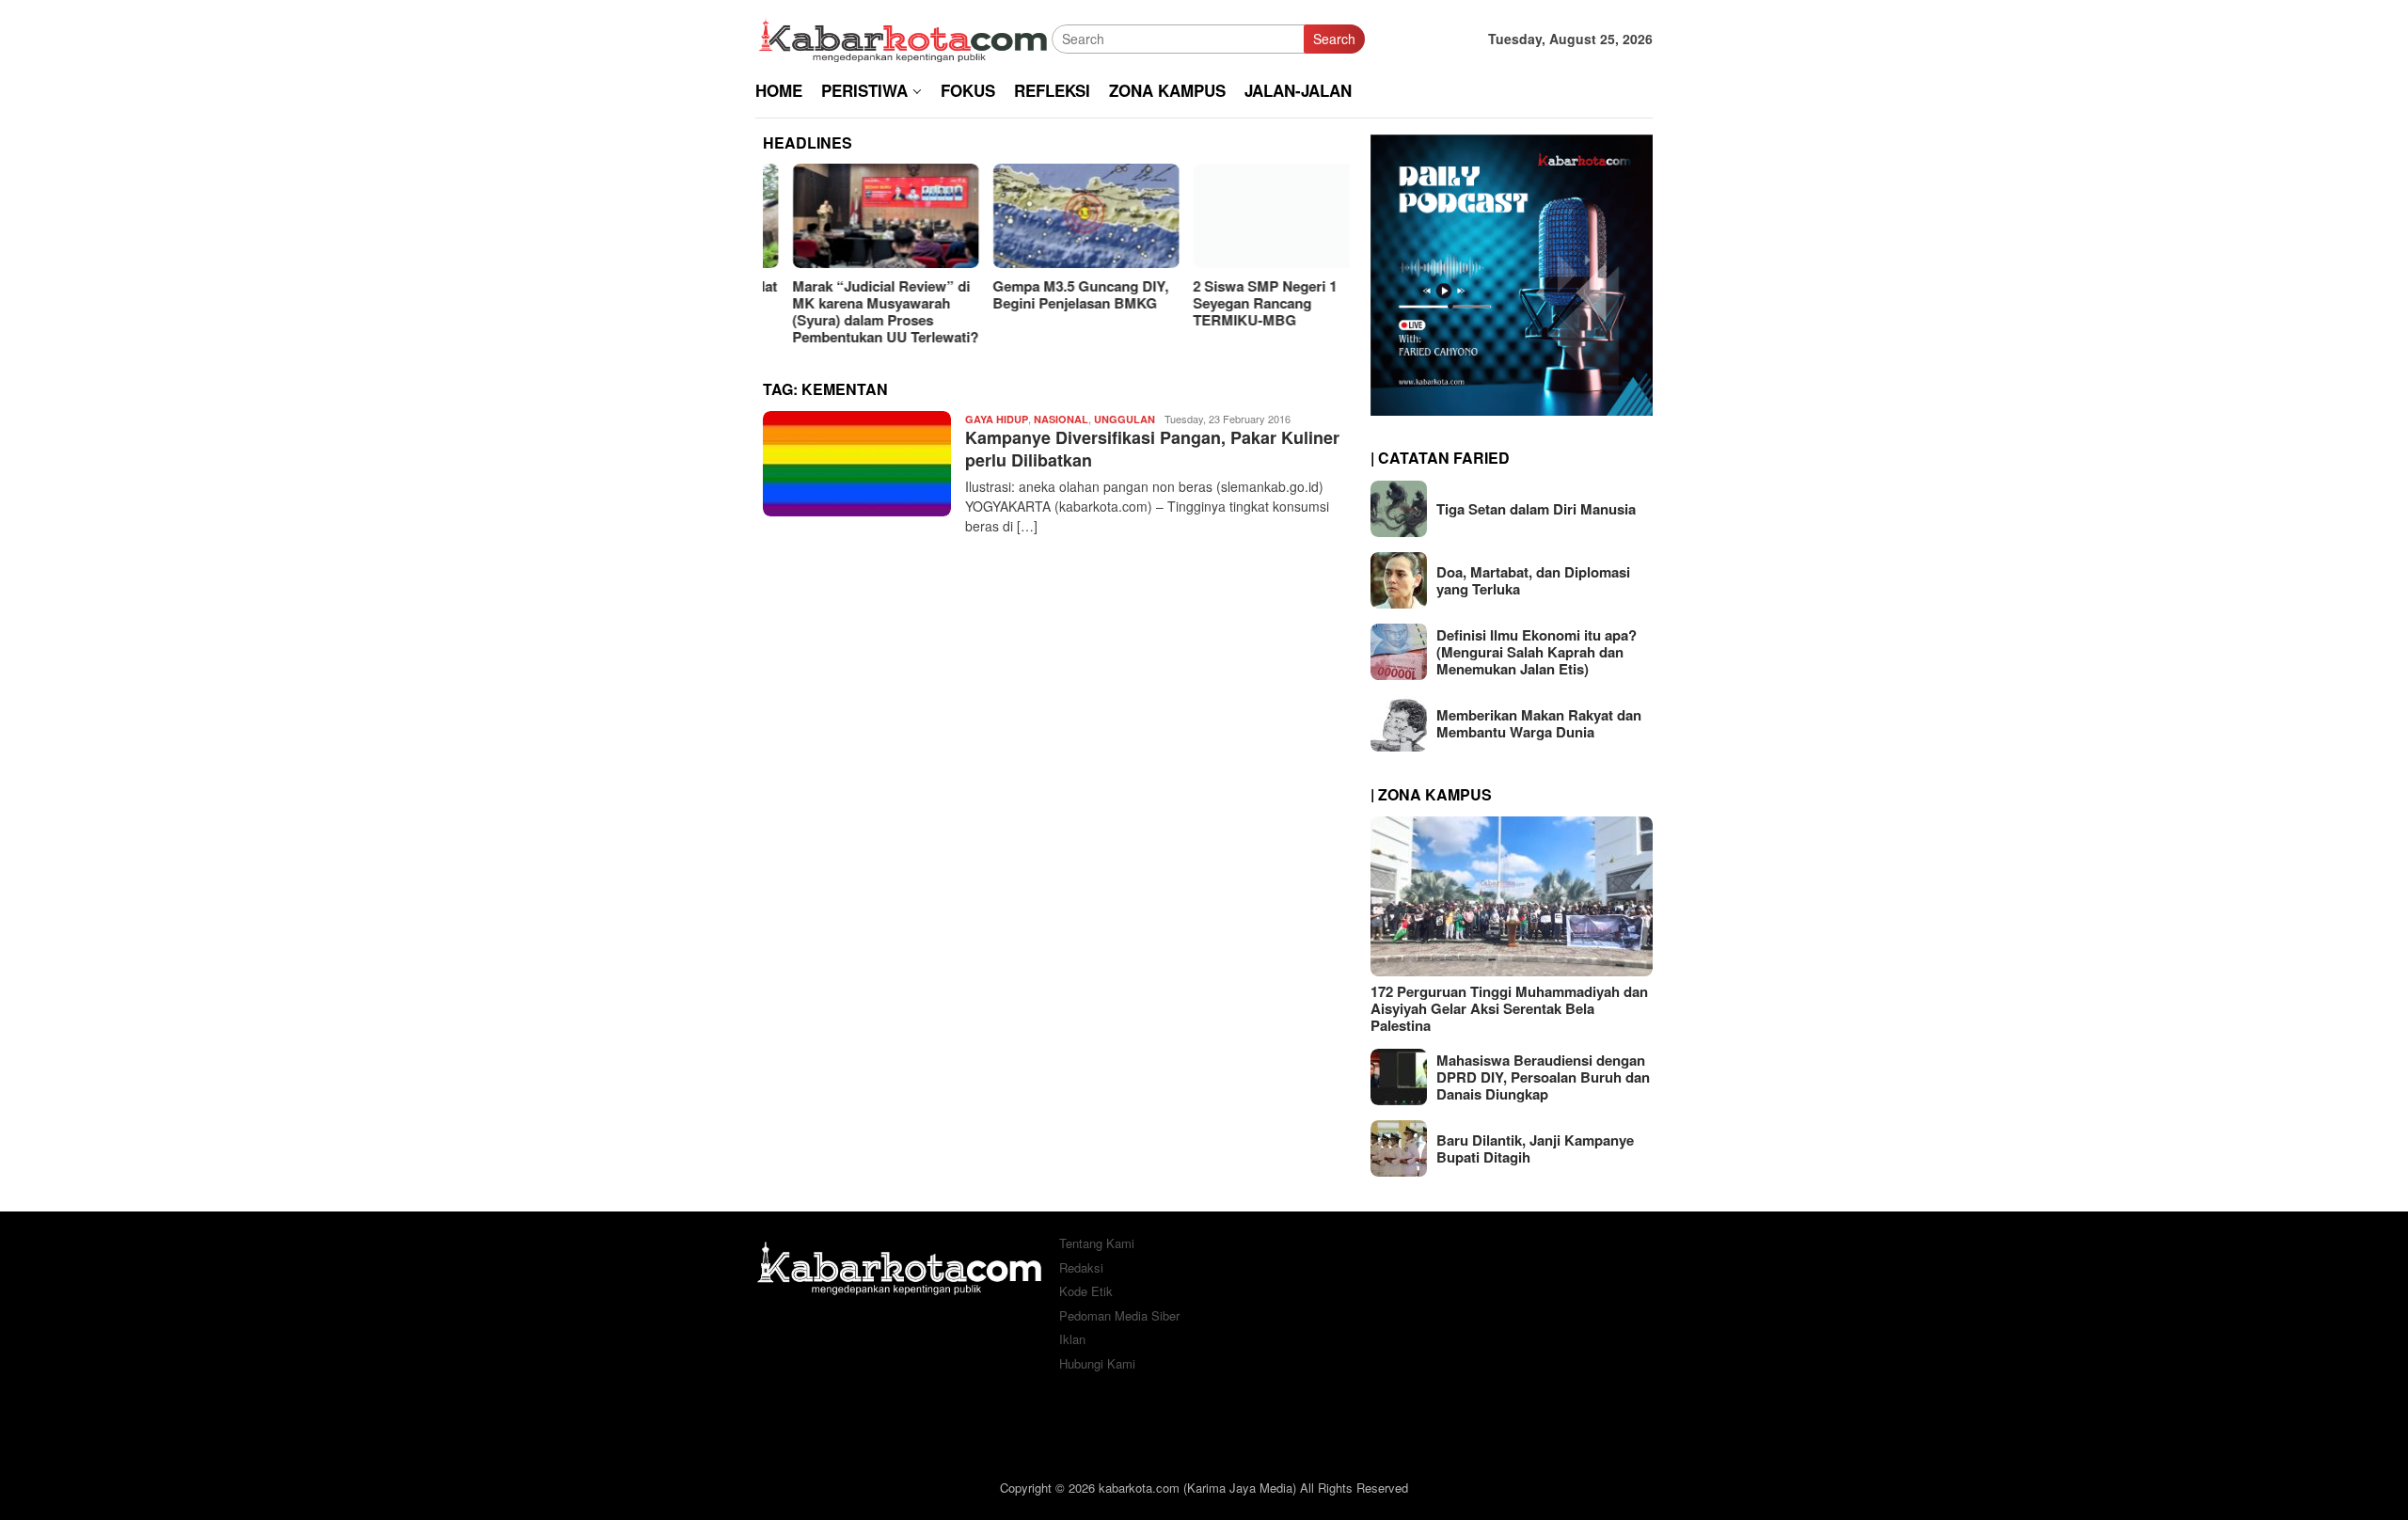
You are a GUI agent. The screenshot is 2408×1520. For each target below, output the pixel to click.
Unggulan (1125, 419)
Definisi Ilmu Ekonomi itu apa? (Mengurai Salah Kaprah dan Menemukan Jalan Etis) (1537, 652)
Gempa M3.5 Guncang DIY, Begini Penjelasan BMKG (1051, 294)
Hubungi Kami (1097, 1363)
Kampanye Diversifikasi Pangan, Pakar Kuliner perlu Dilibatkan (1152, 448)
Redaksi (1081, 1267)
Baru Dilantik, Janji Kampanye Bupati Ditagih (1535, 1148)
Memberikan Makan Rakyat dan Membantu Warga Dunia (1539, 723)
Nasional (1061, 419)
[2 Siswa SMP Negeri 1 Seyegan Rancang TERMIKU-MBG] (1257, 216)
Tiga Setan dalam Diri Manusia (1536, 509)
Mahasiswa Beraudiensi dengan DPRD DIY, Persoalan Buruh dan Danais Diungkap (1543, 1077)
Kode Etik (1086, 1291)
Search (1334, 39)
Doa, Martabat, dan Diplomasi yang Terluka (1533, 580)
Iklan (1072, 1339)
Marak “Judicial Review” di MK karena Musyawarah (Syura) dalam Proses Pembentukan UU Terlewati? (856, 311)
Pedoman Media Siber (1119, 1315)
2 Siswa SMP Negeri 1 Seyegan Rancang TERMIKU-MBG (1236, 303)
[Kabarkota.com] (903, 37)
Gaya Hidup (997, 419)
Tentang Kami (1097, 1243)
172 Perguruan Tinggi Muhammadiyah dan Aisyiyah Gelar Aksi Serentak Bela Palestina (1509, 1008)
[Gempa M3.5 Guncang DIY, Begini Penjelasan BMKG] (1056, 216)
